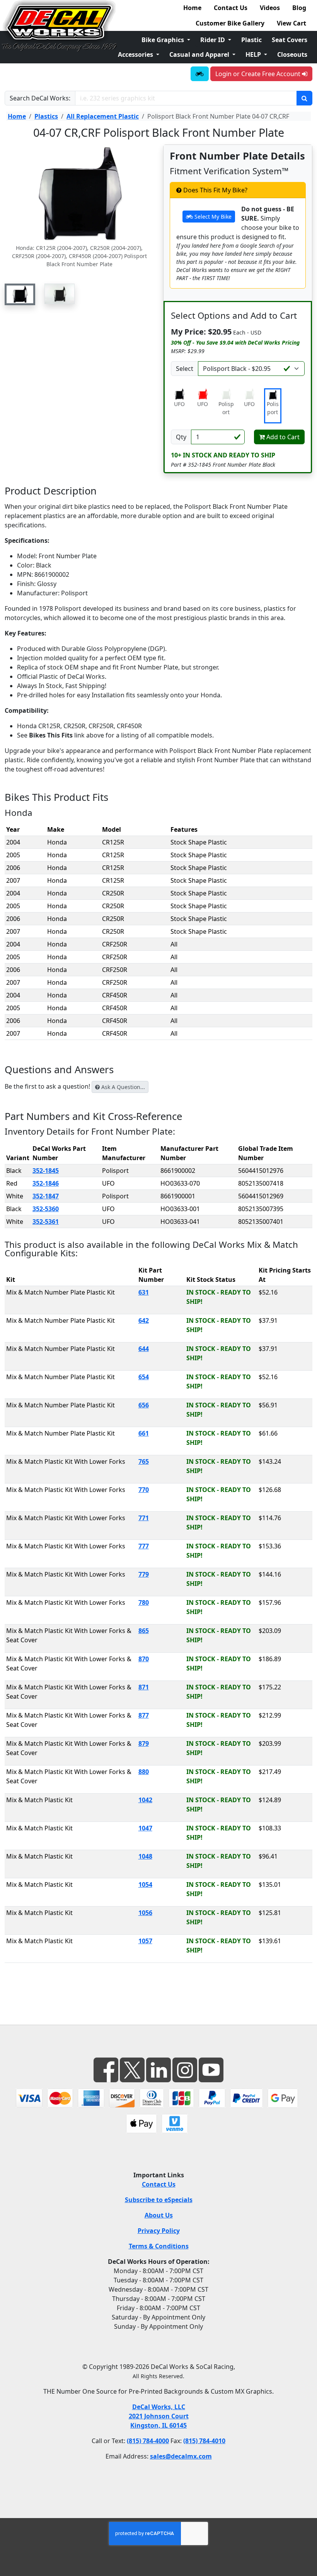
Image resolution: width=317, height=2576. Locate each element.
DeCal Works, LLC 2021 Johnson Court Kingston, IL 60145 (159, 2416)
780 (144, 1602)
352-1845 (46, 1171)
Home (192, 8)
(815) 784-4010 (204, 2441)
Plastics (46, 116)
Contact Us (231, 8)
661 (144, 1433)
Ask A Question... (122, 1087)
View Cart (291, 23)
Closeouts (292, 54)
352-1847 (46, 1196)
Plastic (251, 40)
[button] (20, 294)
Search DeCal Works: (40, 98)
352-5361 (46, 1222)
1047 (145, 1828)
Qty (181, 437)
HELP (254, 54)
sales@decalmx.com (181, 2456)
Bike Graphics (164, 40)
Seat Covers (290, 40)
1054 (145, 1884)
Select (185, 369)
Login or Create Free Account (259, 74)
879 (144, 1743)
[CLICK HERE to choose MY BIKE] (200, 74)
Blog (299, 8)
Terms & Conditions (159, 2246)
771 (144, 1518)
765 (144, 1461)
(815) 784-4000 (148, 2441)
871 (144, 1687)
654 (144, 1377)
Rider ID (213, 40)
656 (144, 1405)
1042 (145, 1800)
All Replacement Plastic (103, 116)
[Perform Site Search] (304, 98)
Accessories (136, 54)
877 (144, 1715)
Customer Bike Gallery (230, 23)
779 (144, 1574)
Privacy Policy (159, 2231)
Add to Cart (282, 437)
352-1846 (46, 1183)
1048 (145, 1856)
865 (144, 1631)
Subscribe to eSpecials (159, 2200)
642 (144, 1320)
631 (144, 1292)
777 (144, 1546)
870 (144, 1659)
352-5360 (46, 1209)
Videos (270, 8)
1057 (145, 1941)
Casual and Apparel (200, 54)
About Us (159, 2215)
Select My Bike (212, 217)
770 (144, 1490)
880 (144, 1772)
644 (144, 1349)
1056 (145, 1913)
